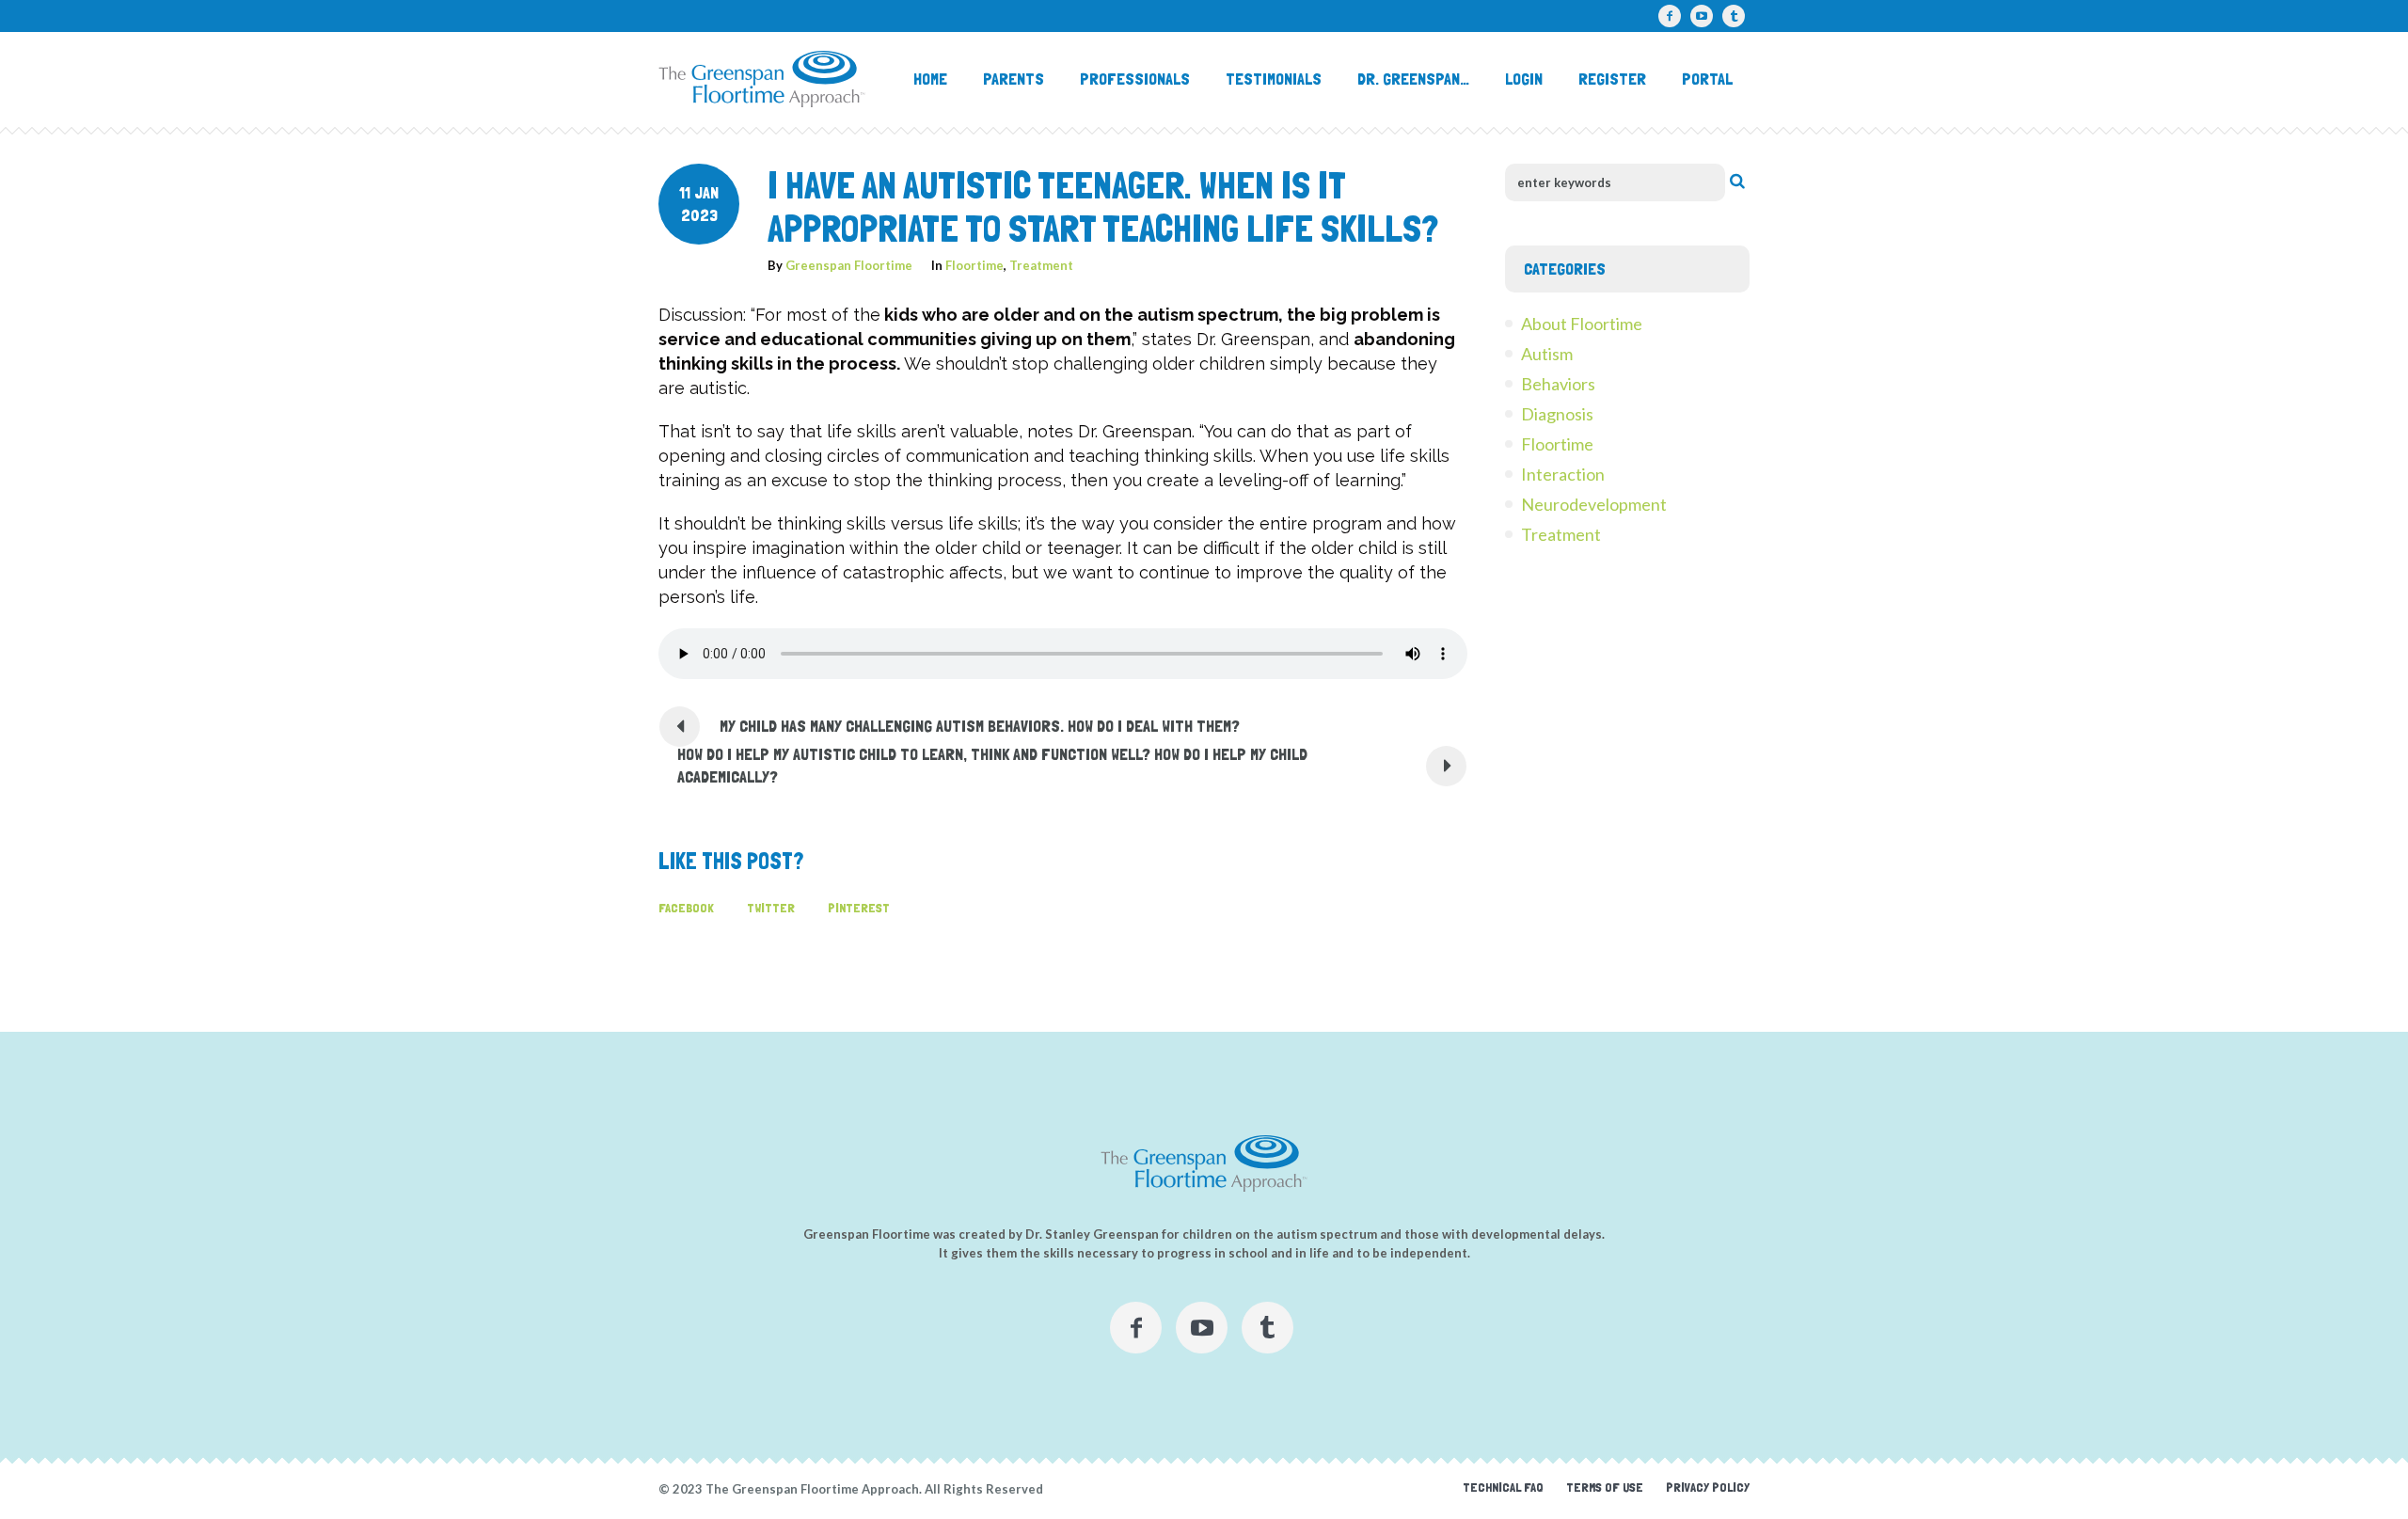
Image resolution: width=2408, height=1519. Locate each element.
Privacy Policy (1708, 1487)
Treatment (1041, 265)
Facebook (686, 908)
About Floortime (1582, 324)
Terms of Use (1605, 1487)
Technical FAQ (1503, 1487)
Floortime (974, 265)
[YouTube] (1702, 16)
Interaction (1563, 474)
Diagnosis (1557, 414)
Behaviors (1558, 384)
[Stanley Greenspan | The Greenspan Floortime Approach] (1204, 1163)
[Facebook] (1670, 16)
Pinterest (859, 908)
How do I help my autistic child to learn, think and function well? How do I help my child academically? (992, 765)
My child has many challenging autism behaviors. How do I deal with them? (980, 726)
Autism (1547, 354)
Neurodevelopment (1594, 504)
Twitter (771, 908)
